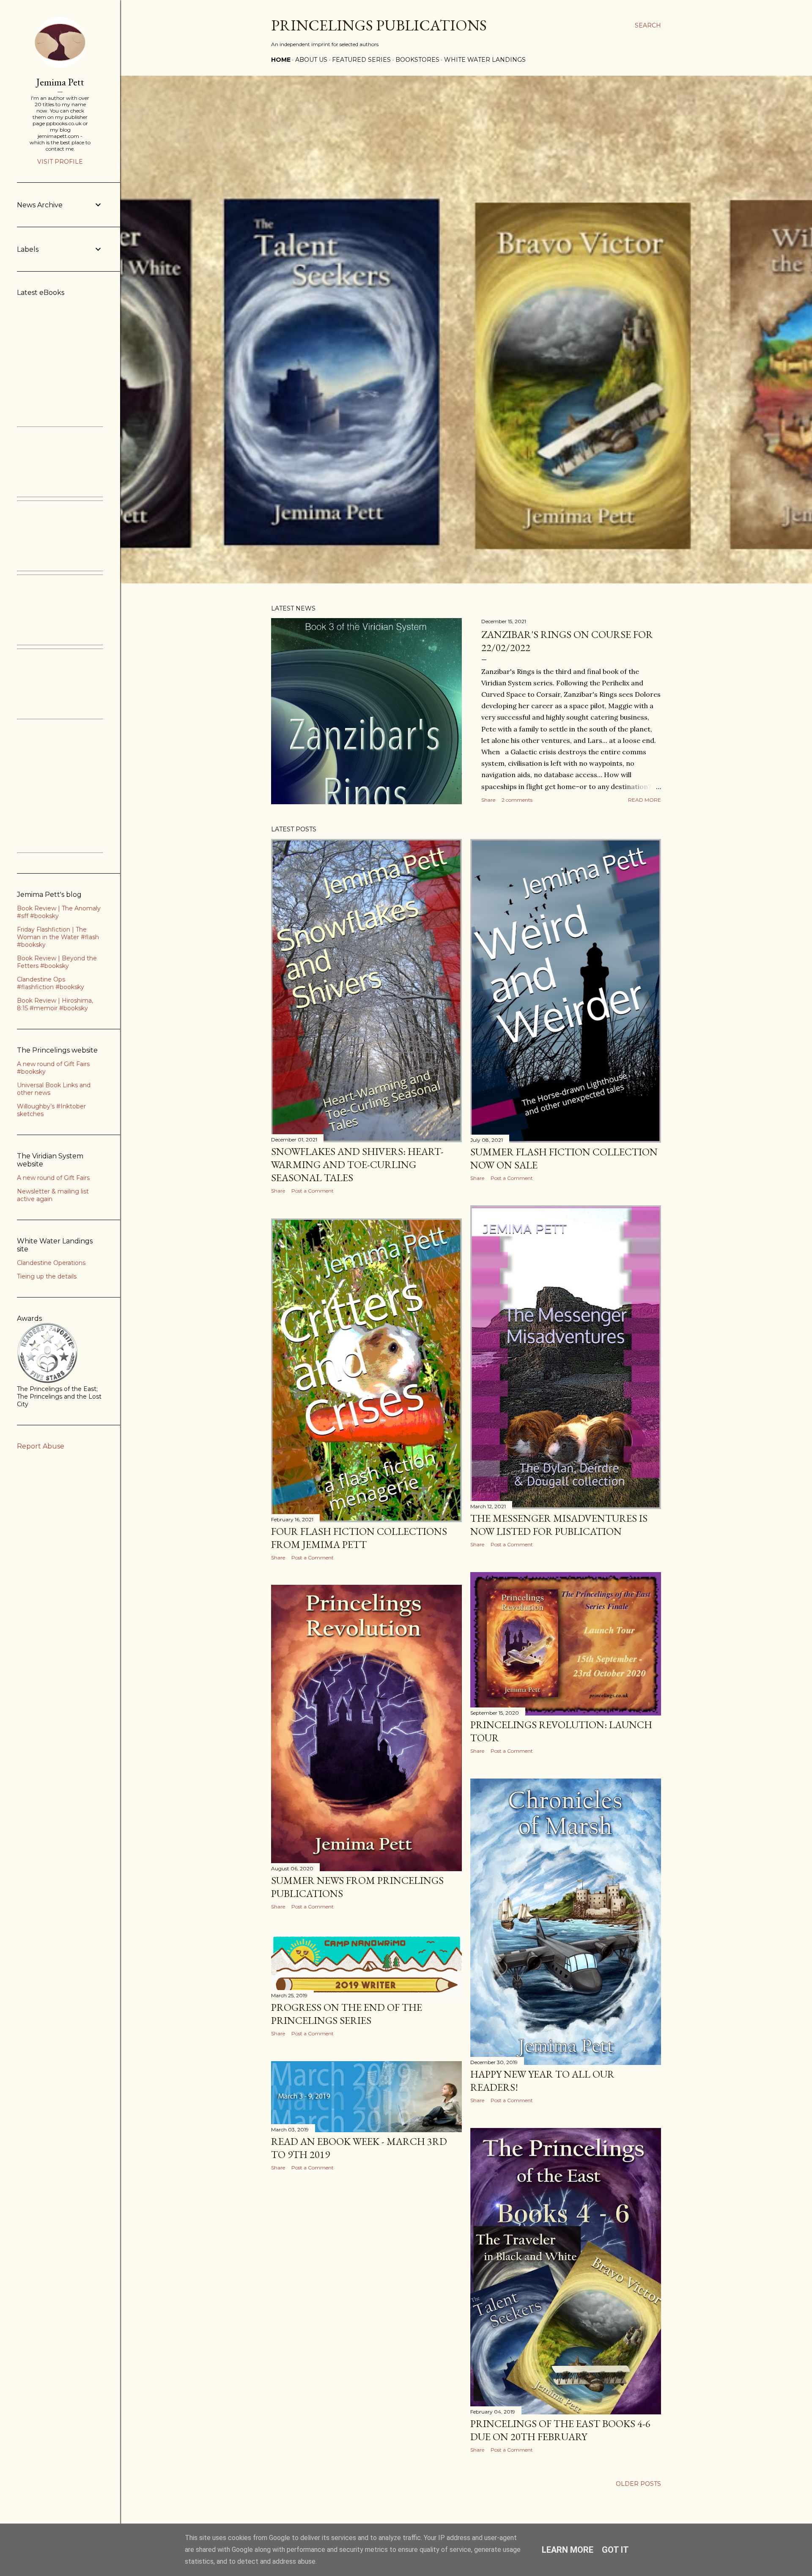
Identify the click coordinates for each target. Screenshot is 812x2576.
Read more (645, 800)
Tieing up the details (47, 1276)
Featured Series (361, 60)
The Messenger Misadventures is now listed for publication (559, 1525)
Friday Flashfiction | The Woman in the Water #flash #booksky (58, 937)
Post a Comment (313, 1191)
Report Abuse (41, 1446)
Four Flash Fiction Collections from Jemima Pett (359, 1538)
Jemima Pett (60, 82)
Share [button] (488, 800)
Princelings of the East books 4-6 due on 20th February (560, 2430)
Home (281, 60)
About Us (311, 60)
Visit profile (60, 162)
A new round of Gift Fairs (53, 1178)
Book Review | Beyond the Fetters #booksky (57, 962)
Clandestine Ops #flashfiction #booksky (51, 983)
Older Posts (638, 2484)
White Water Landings (485, 60)
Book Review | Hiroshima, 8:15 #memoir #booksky (55, 1004)
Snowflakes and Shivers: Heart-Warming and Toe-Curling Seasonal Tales (357, 1164)
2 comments (517, 800)
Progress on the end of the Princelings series (347, 2014)
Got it (615, 2550)
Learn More (568, 2550)
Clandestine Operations (51, 1263)
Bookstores (417, 60)
